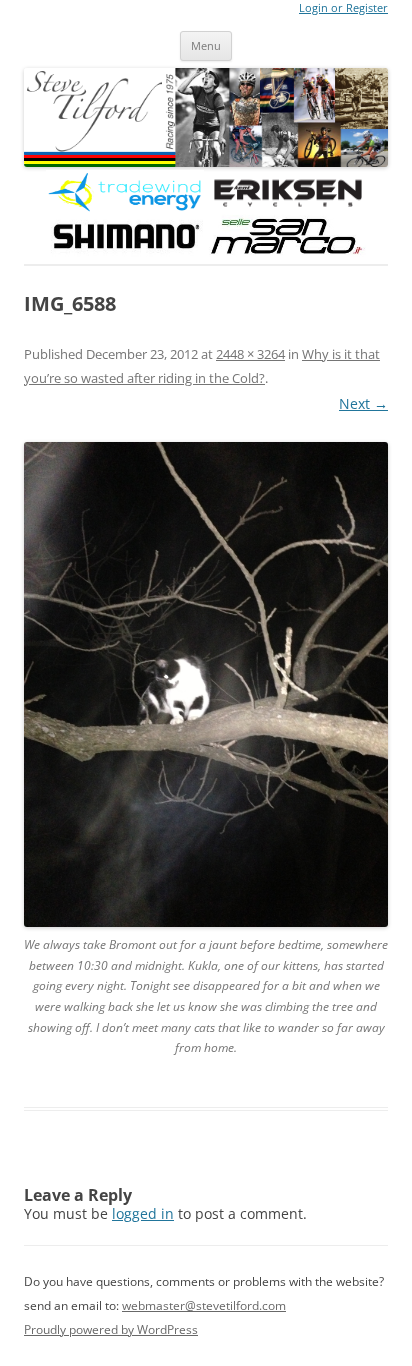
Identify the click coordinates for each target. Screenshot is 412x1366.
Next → (363, 403)
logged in (143, 1213)
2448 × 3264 (250, 354)
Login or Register (343, 8)
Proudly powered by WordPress (111, 1329)
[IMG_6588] (206, 684)
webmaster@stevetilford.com (204, 1305)
